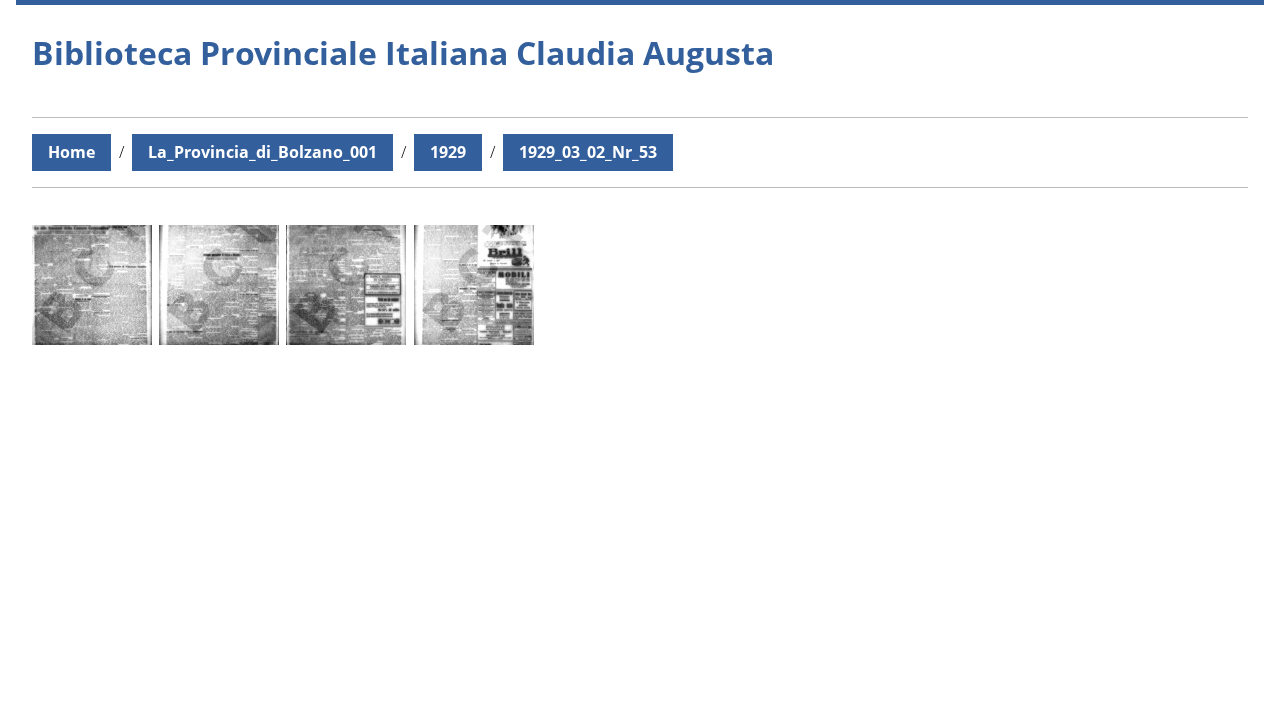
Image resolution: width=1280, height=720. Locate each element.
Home (71, 152)
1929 (448, 152)
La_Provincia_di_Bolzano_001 (262, 152)
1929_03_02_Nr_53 (588, 152)
